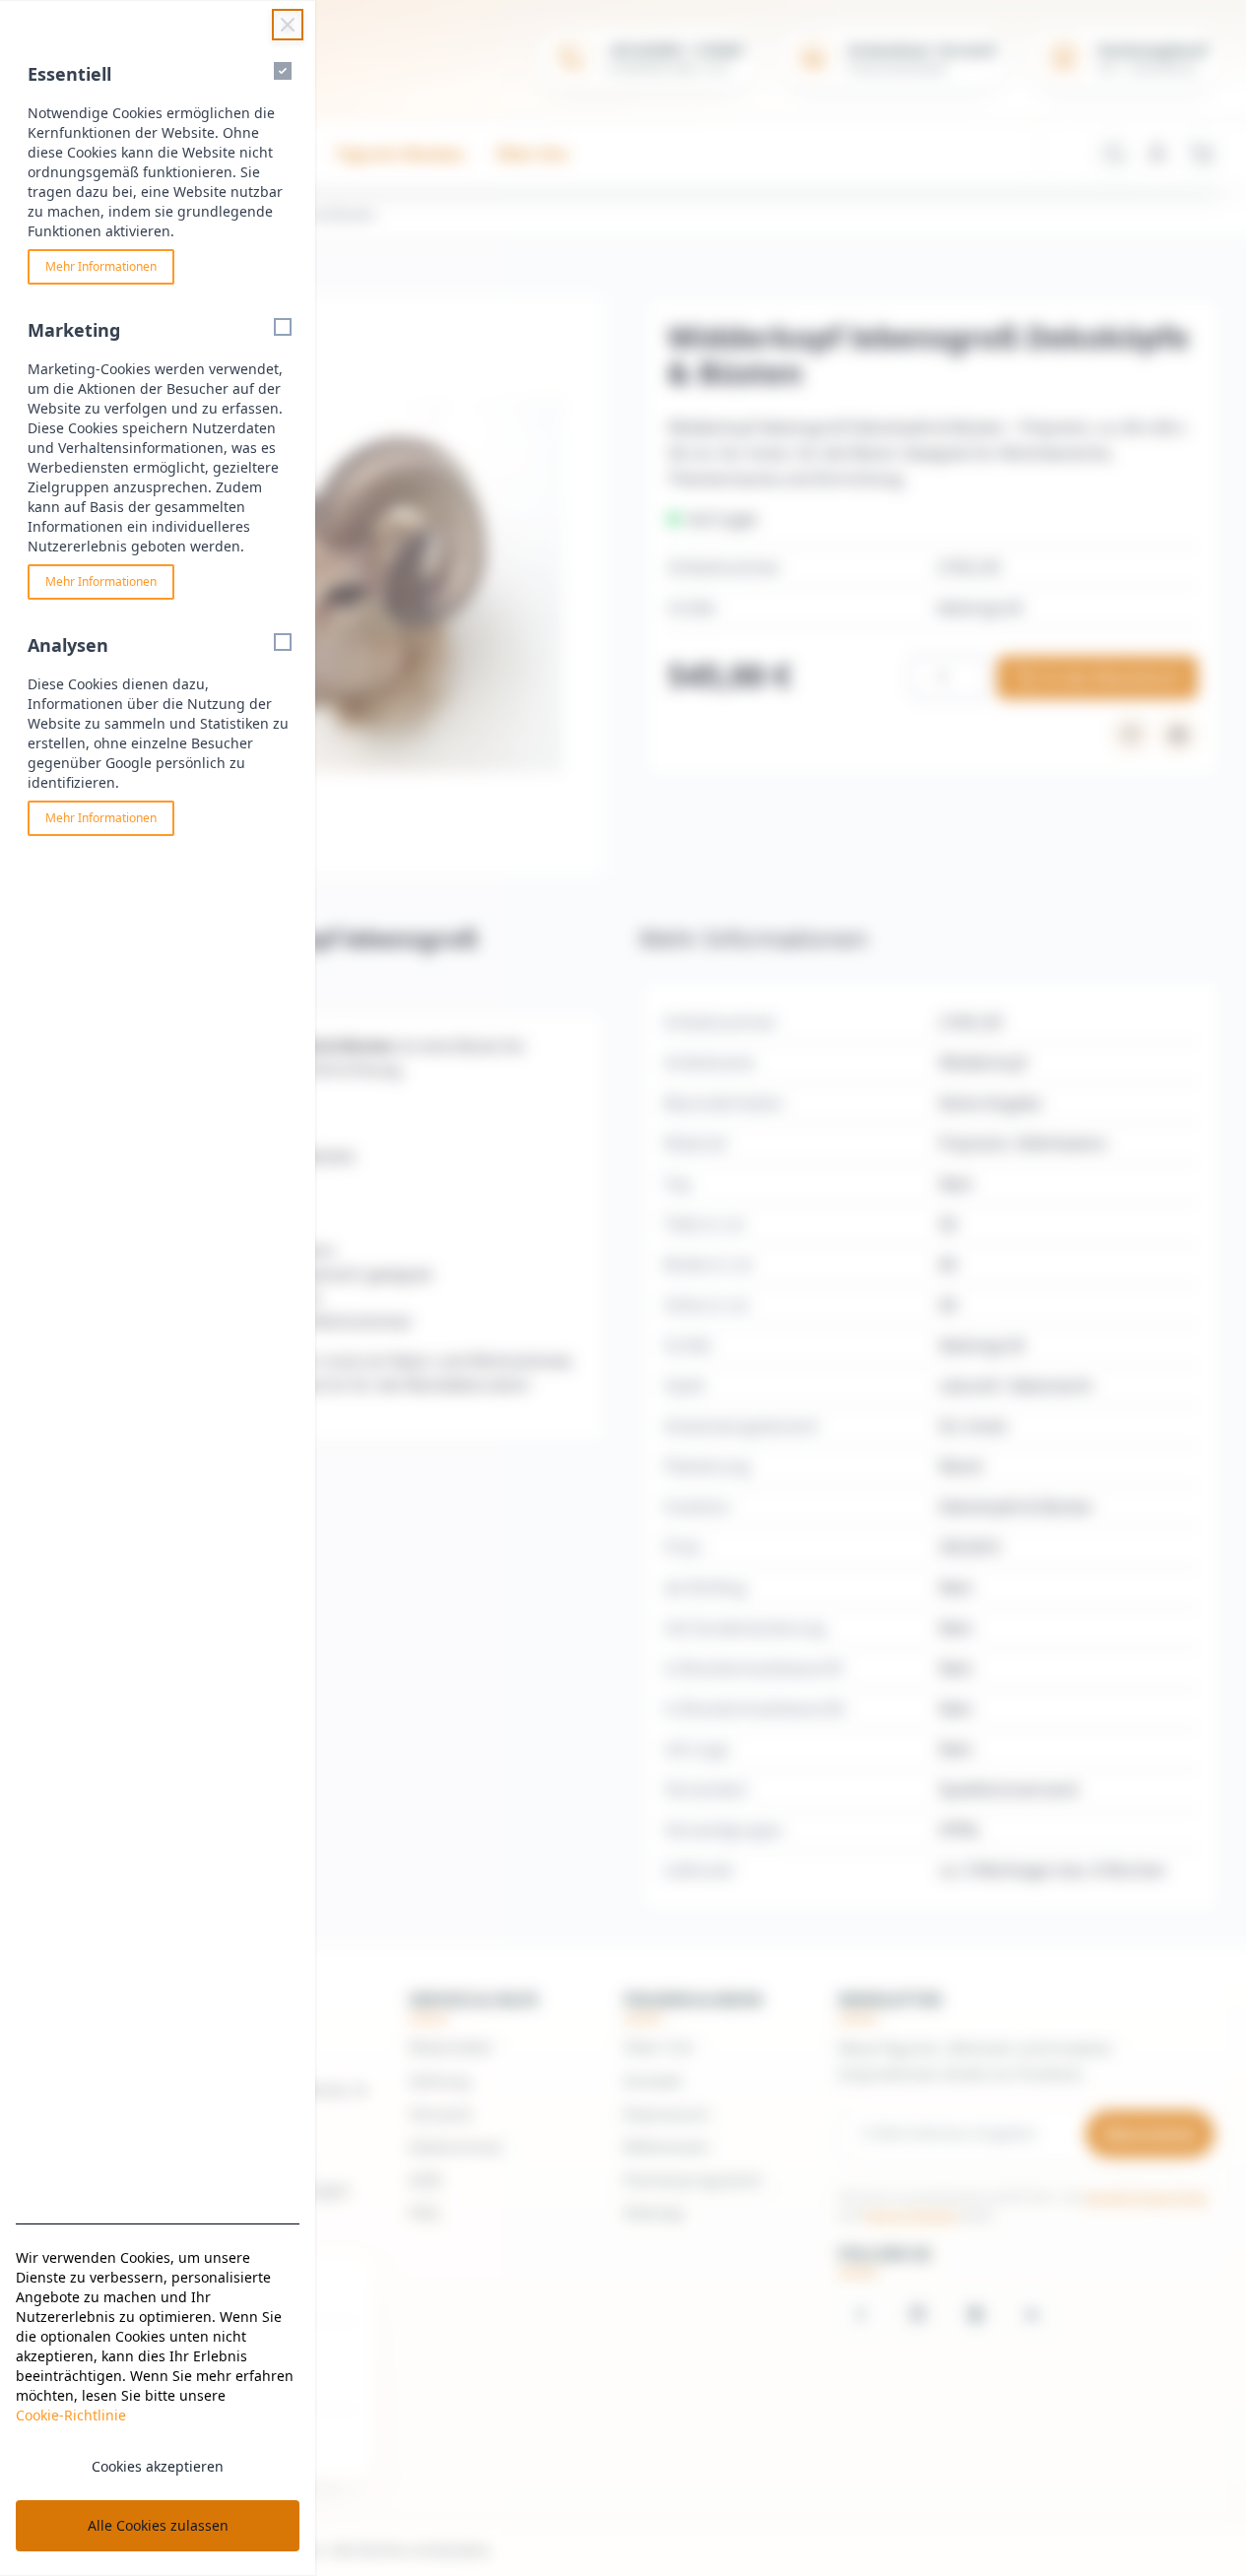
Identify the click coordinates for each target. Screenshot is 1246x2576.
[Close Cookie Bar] (288, 25)
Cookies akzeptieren (158, 2466)
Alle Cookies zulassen (158, 2525)
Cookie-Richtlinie (71, 2415)
